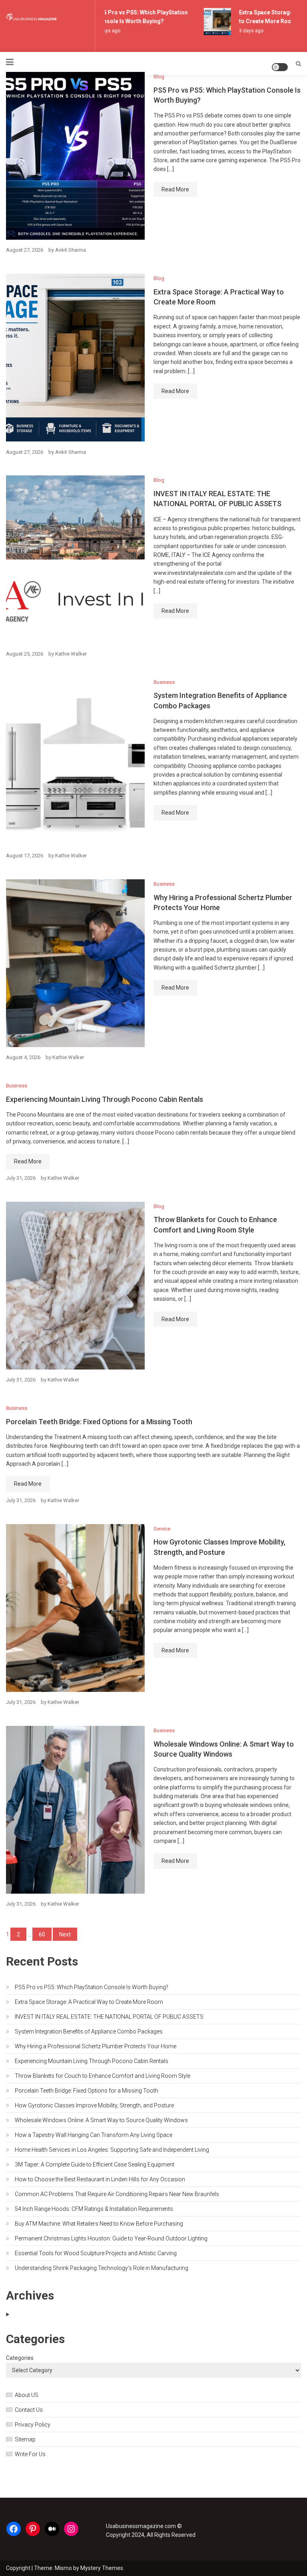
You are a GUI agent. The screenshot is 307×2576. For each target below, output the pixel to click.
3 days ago (242, 31)
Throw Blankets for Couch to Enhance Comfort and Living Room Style (103, 2076)
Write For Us (30, 2454)
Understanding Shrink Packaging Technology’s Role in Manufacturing (102, 2268)
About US (27, 2395)
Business (164, 682)
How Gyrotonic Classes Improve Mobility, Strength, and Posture (94, 2105)
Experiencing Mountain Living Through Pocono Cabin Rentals (105, 1099)
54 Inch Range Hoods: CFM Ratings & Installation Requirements (94, 2209)
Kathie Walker (71, 654)
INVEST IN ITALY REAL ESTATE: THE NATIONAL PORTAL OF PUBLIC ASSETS (109, 2017)
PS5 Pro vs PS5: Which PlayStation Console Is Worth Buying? (92, 1987)
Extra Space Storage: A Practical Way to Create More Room (89, 2002)
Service (162, 1529)
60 (42, 1934)
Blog (159, 77)
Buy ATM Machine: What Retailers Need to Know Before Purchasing (99, 2224)
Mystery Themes (102, 2568)
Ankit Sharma (71, 250)
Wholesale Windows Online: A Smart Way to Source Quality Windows (101, 2120)
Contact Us (29, 2410)
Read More (175, 189)
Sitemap (25, 2439)
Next (65, 1934)
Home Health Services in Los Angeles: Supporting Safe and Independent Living (112, 2150)
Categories (20, 2358)
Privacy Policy (33, 2425)
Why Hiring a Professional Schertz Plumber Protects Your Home (96, 2046)
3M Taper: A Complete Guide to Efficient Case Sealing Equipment (95, 2165)
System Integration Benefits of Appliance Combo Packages (89, 2031)
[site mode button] (280, 67)
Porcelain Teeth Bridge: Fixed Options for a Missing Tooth (99, 1422)
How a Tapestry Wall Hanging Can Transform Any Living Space (94, 2135)
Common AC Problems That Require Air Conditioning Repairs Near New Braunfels (117, 2194)
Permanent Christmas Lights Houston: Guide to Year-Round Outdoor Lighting (111, 2238)
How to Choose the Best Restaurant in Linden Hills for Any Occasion (100, 2179)
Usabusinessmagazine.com (141, 2526)
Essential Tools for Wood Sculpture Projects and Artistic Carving (96, 2253)
